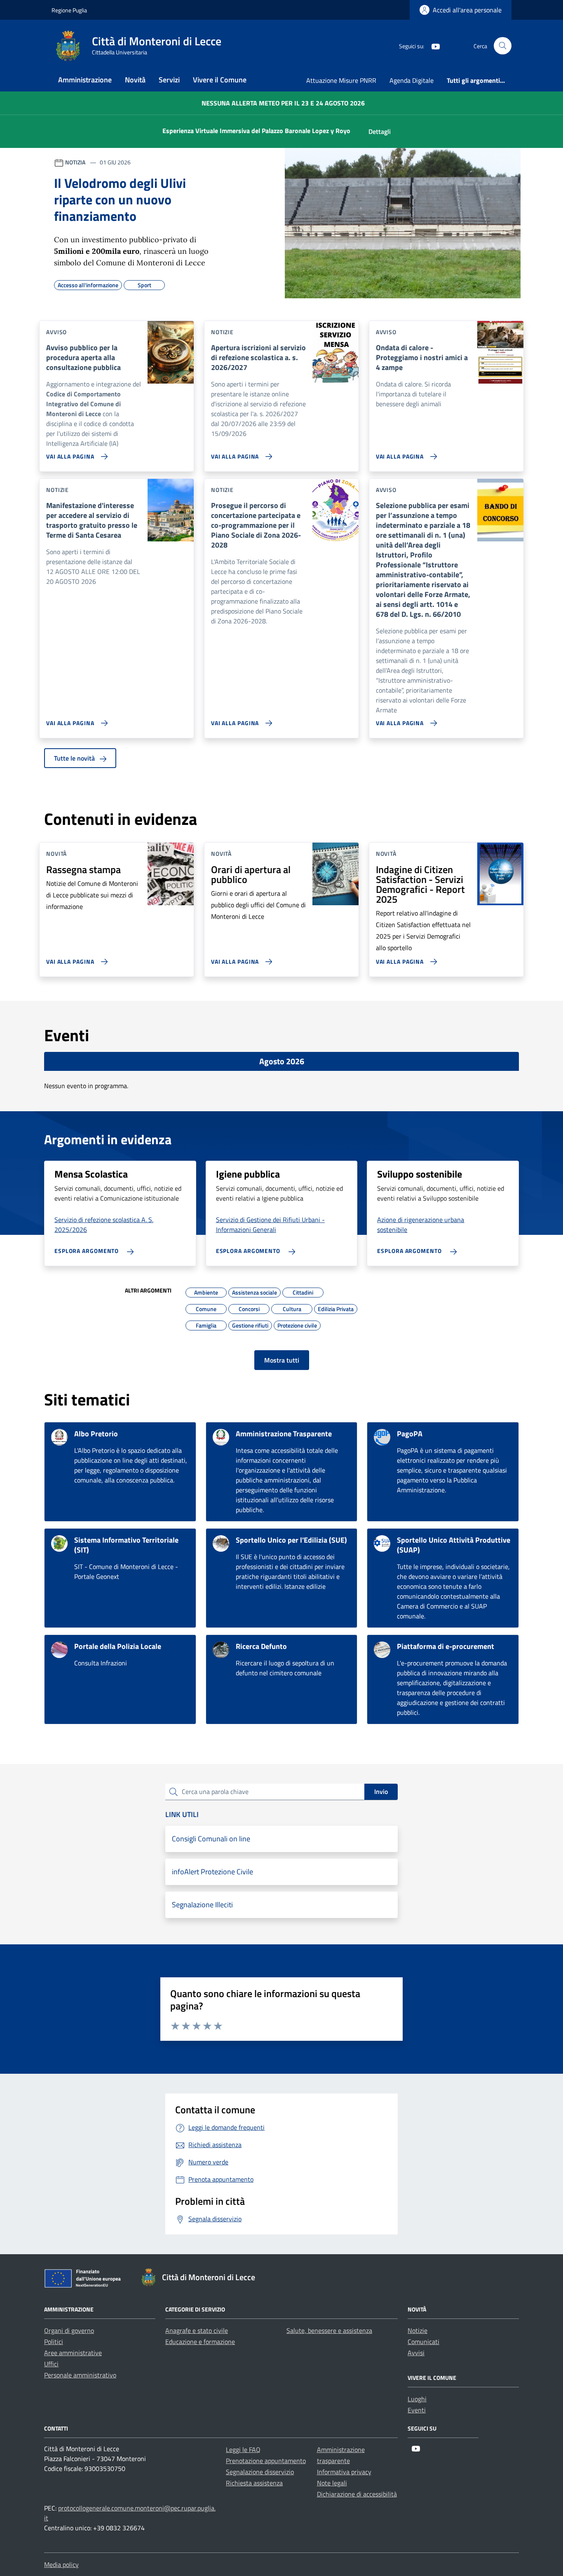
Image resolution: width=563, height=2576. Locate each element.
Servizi (169, 80)
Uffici (51, 2364)
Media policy (61, 2564)
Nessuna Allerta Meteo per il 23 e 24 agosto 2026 (283, 103)
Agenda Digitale (412, 80)
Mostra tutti (282, 1360)
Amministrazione (85, 80)
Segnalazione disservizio (260, 2472)
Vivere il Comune (220, 80)
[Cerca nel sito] (503, 46)
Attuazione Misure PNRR (341, 80)
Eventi (417, 2410)
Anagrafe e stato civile (197, 2330)
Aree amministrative (73, 2353)
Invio (381, 1791)
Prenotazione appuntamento (266, 2461)
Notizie (418, 2330)
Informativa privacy (344, 2472)
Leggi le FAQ (243, 2450)
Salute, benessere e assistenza (329, 2330)
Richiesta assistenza (254, 2483)
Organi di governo (69, 2330)
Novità (135, 80)
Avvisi (416, 2353)
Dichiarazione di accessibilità (357, 2494)
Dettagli (380, 131)
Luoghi (417, 2399)
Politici (54, 2342)
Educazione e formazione (200, 2342)
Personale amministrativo (80, 2375)
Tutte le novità (75, 758)
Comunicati (423, 2342)
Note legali (332, 2483)
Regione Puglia (69, 10)
